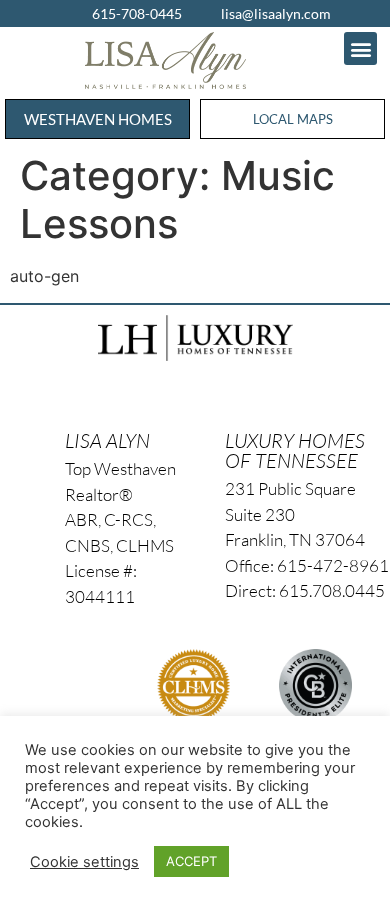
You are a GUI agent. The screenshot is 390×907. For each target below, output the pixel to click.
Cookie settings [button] (84, 862)
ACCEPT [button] (191, 861)
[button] (360, 48)
